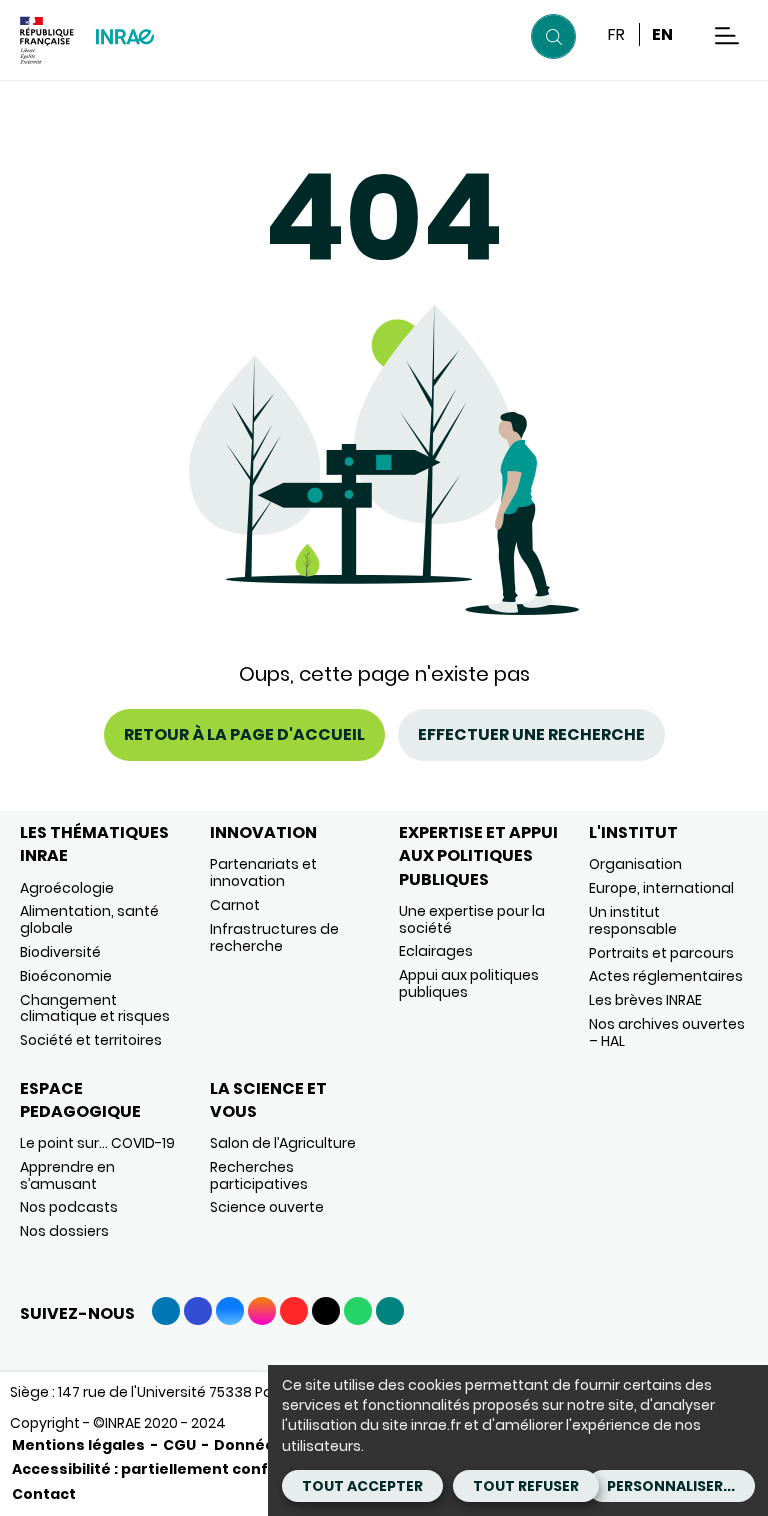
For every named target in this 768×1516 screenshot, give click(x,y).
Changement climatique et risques (95, 1008)
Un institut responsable (633, 920)
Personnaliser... (671, 1486)
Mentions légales (78, 1445)
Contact (44, 1494)
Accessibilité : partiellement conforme (161, 1469)
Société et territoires (91, 1040)
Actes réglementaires (666, 976)
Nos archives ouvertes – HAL (667, 1032)
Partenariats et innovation (263, 872)
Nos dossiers (64, 1231)
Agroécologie (67, 888)
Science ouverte (267, 1207)
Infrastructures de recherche (274, 937)
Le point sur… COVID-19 (97, 1143)
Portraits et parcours (661, 953)
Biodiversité (60, 952)
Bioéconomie (66, 976)
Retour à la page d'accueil (244, 734)
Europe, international (661, 888)
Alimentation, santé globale (89, 919)
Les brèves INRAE (645, 1000)
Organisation (635, 864)
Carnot (235, 905)
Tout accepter (362, 1486)
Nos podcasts (69, 1207)
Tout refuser (526, 1486)
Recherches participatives (259, 1175)
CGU (179, 1445)
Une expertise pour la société (472, 919)
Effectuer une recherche (531, 734)
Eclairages (436, 951)
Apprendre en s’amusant (67, 1175)
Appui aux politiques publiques (469, 983)
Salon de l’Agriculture (283, 1143)
